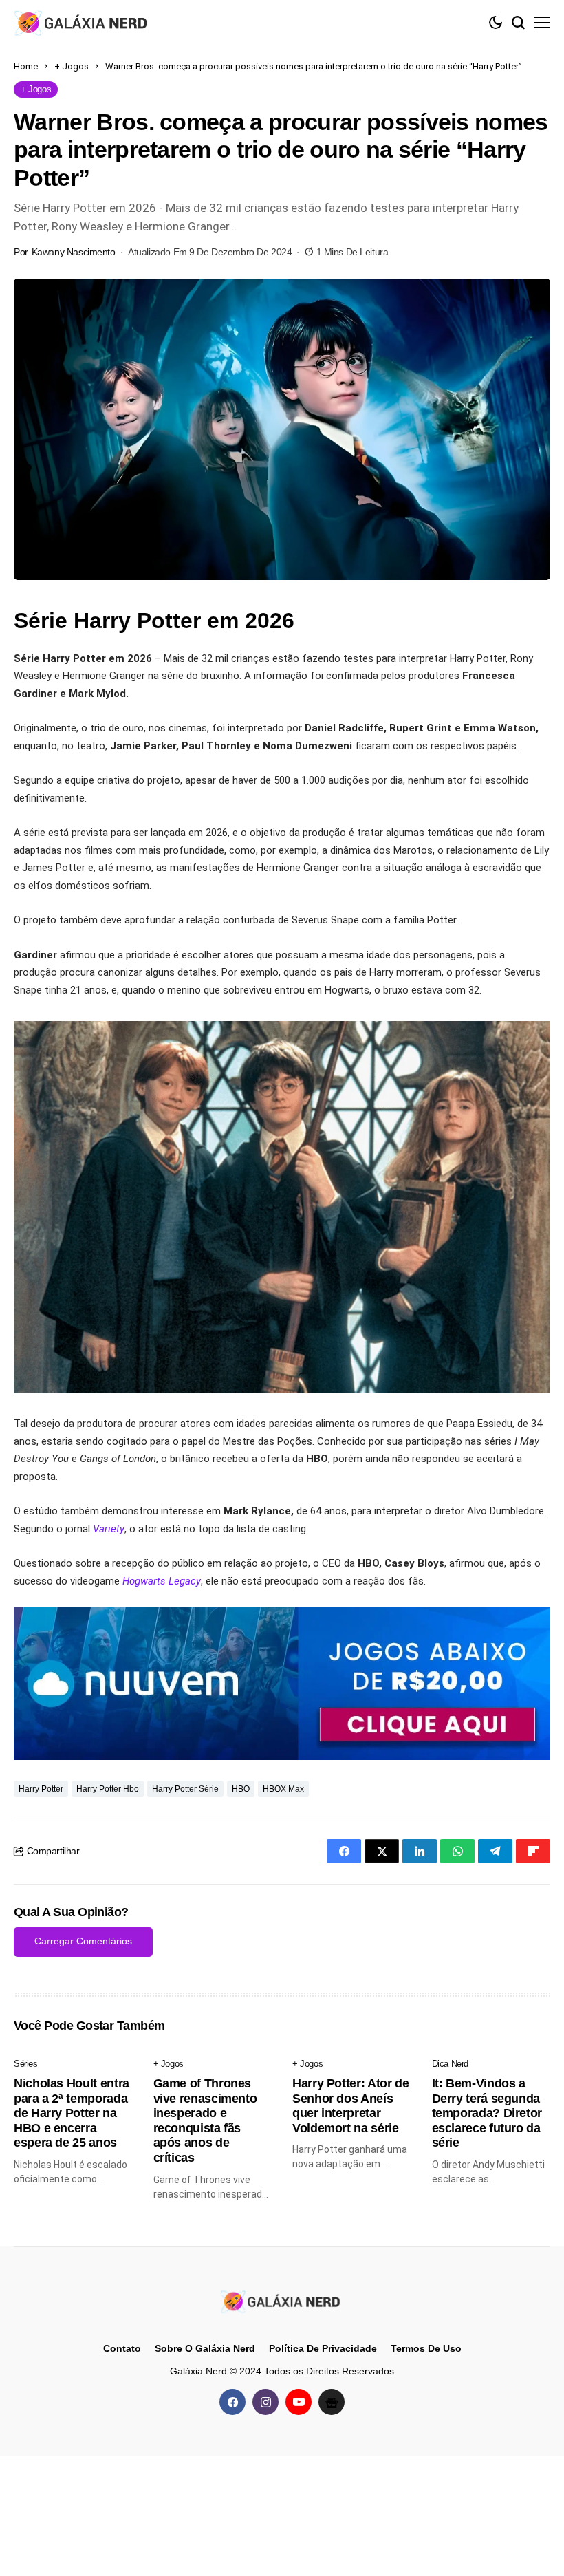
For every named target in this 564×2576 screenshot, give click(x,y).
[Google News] (332, 2402)
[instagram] (265, 2402)
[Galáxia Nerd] (83, 22)
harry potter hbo (108, 1789)
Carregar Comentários (83, 1941)
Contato (122, 2348)
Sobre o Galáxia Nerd (205, 2348)
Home (26, 66)
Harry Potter (41, 1789)
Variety (109, 1529)
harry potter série (185, 1789)
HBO (241, 1789)
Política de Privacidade (323, 2348)
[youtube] (299, 2402)
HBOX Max (283, 1789)
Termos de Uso (426, 2348)
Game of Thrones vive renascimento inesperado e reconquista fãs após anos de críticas (205, 2121)
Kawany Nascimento (74, 252)
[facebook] (232, 2402)
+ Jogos (72, 66)
